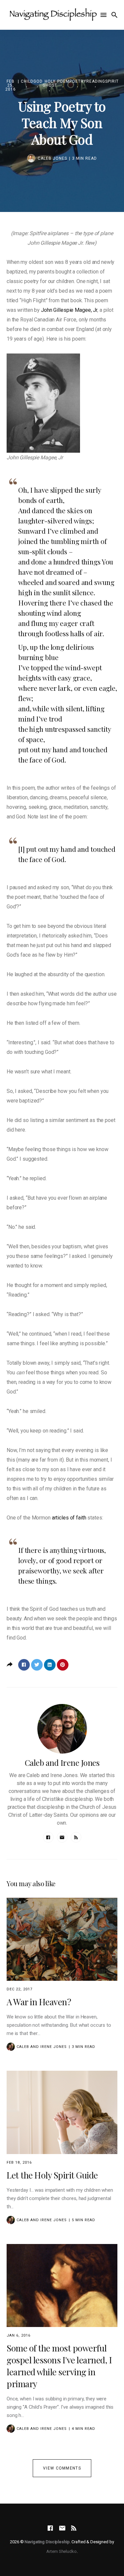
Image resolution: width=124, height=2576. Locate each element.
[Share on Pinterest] (63, 1665)
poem (63, 82)
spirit (112, 82)
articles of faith (69, 1518)
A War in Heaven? (39, 2002)
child (27, 82)
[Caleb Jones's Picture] (31, 158)
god (38, 82)
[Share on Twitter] (37, 1665)
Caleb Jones (52, 158)
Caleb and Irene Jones (62, 1763)
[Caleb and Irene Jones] (62, 1729)
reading (96, 82)
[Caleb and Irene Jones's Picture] (11, 2047)
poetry (78, 82)
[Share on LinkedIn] (50, 1665)
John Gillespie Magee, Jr (69, 310)
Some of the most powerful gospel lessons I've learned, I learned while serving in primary (59, 2366)
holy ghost (50, 83)
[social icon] (50, 2528)
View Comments (62, 2468)
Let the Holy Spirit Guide (52, 2175)
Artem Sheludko (61, 2551)
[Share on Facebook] (24, 1665)
